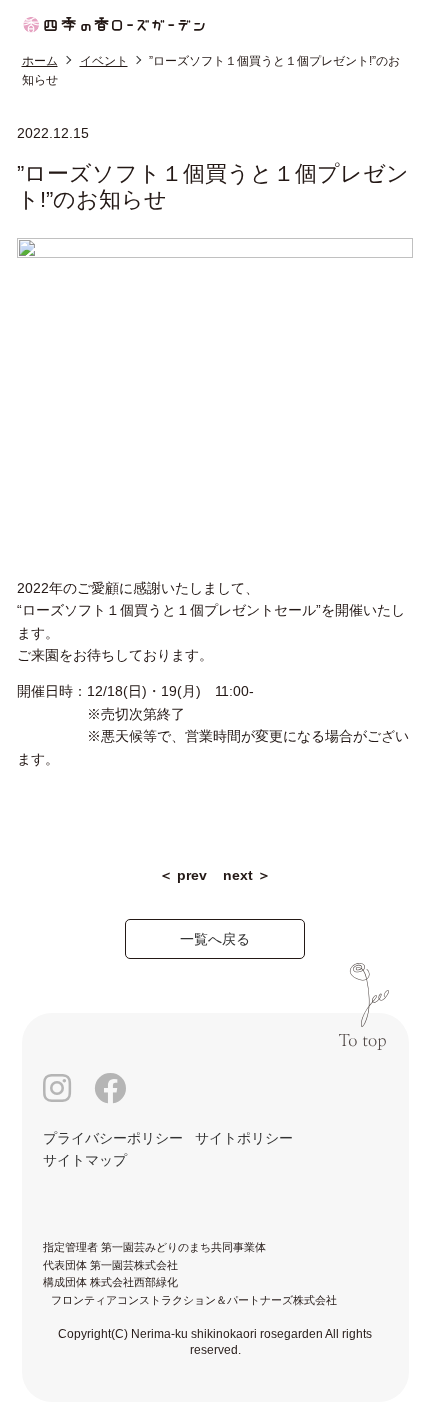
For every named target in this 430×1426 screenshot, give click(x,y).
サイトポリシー (244, 1138)
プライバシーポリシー (113, 1138)
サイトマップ (85, 1160)
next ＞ (247, 875)
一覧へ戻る (215, 939)
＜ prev (183, 875)
